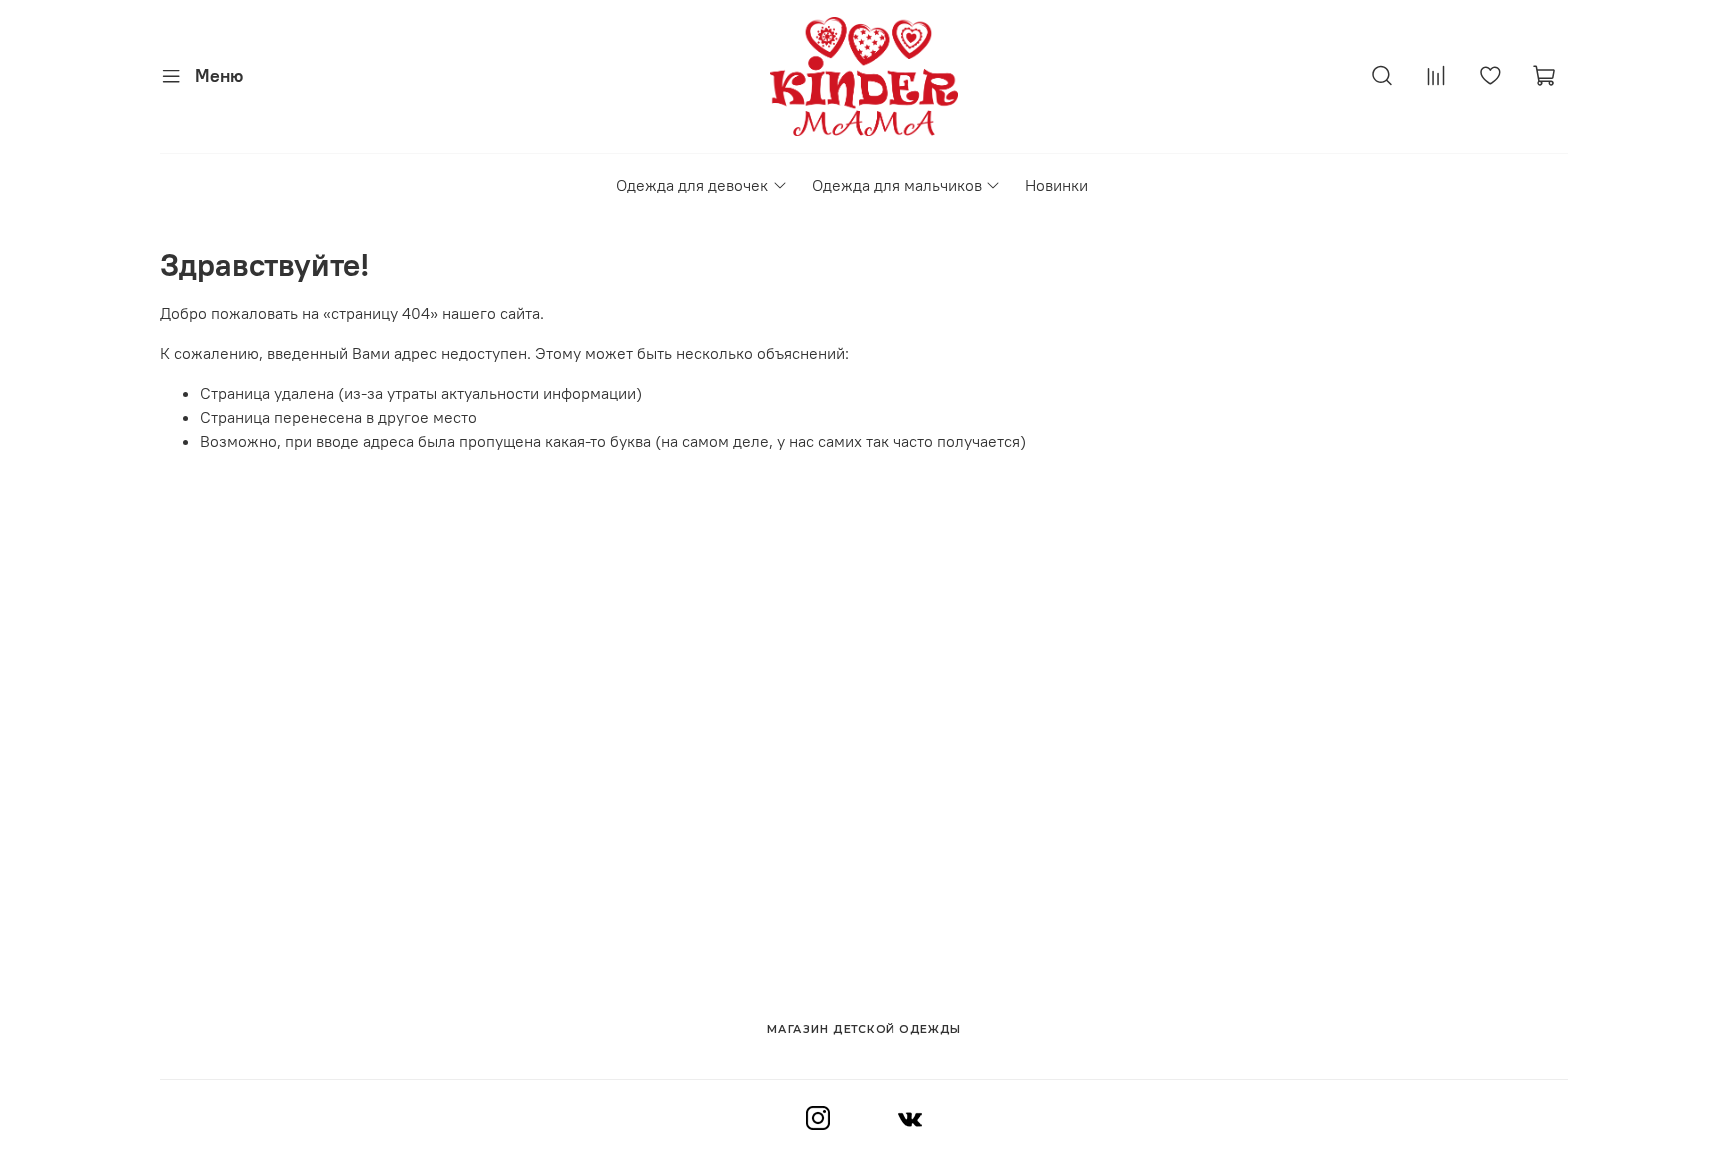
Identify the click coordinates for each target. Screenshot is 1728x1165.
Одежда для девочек (692, 185)
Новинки (1056, 185)
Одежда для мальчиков (897, 185)
